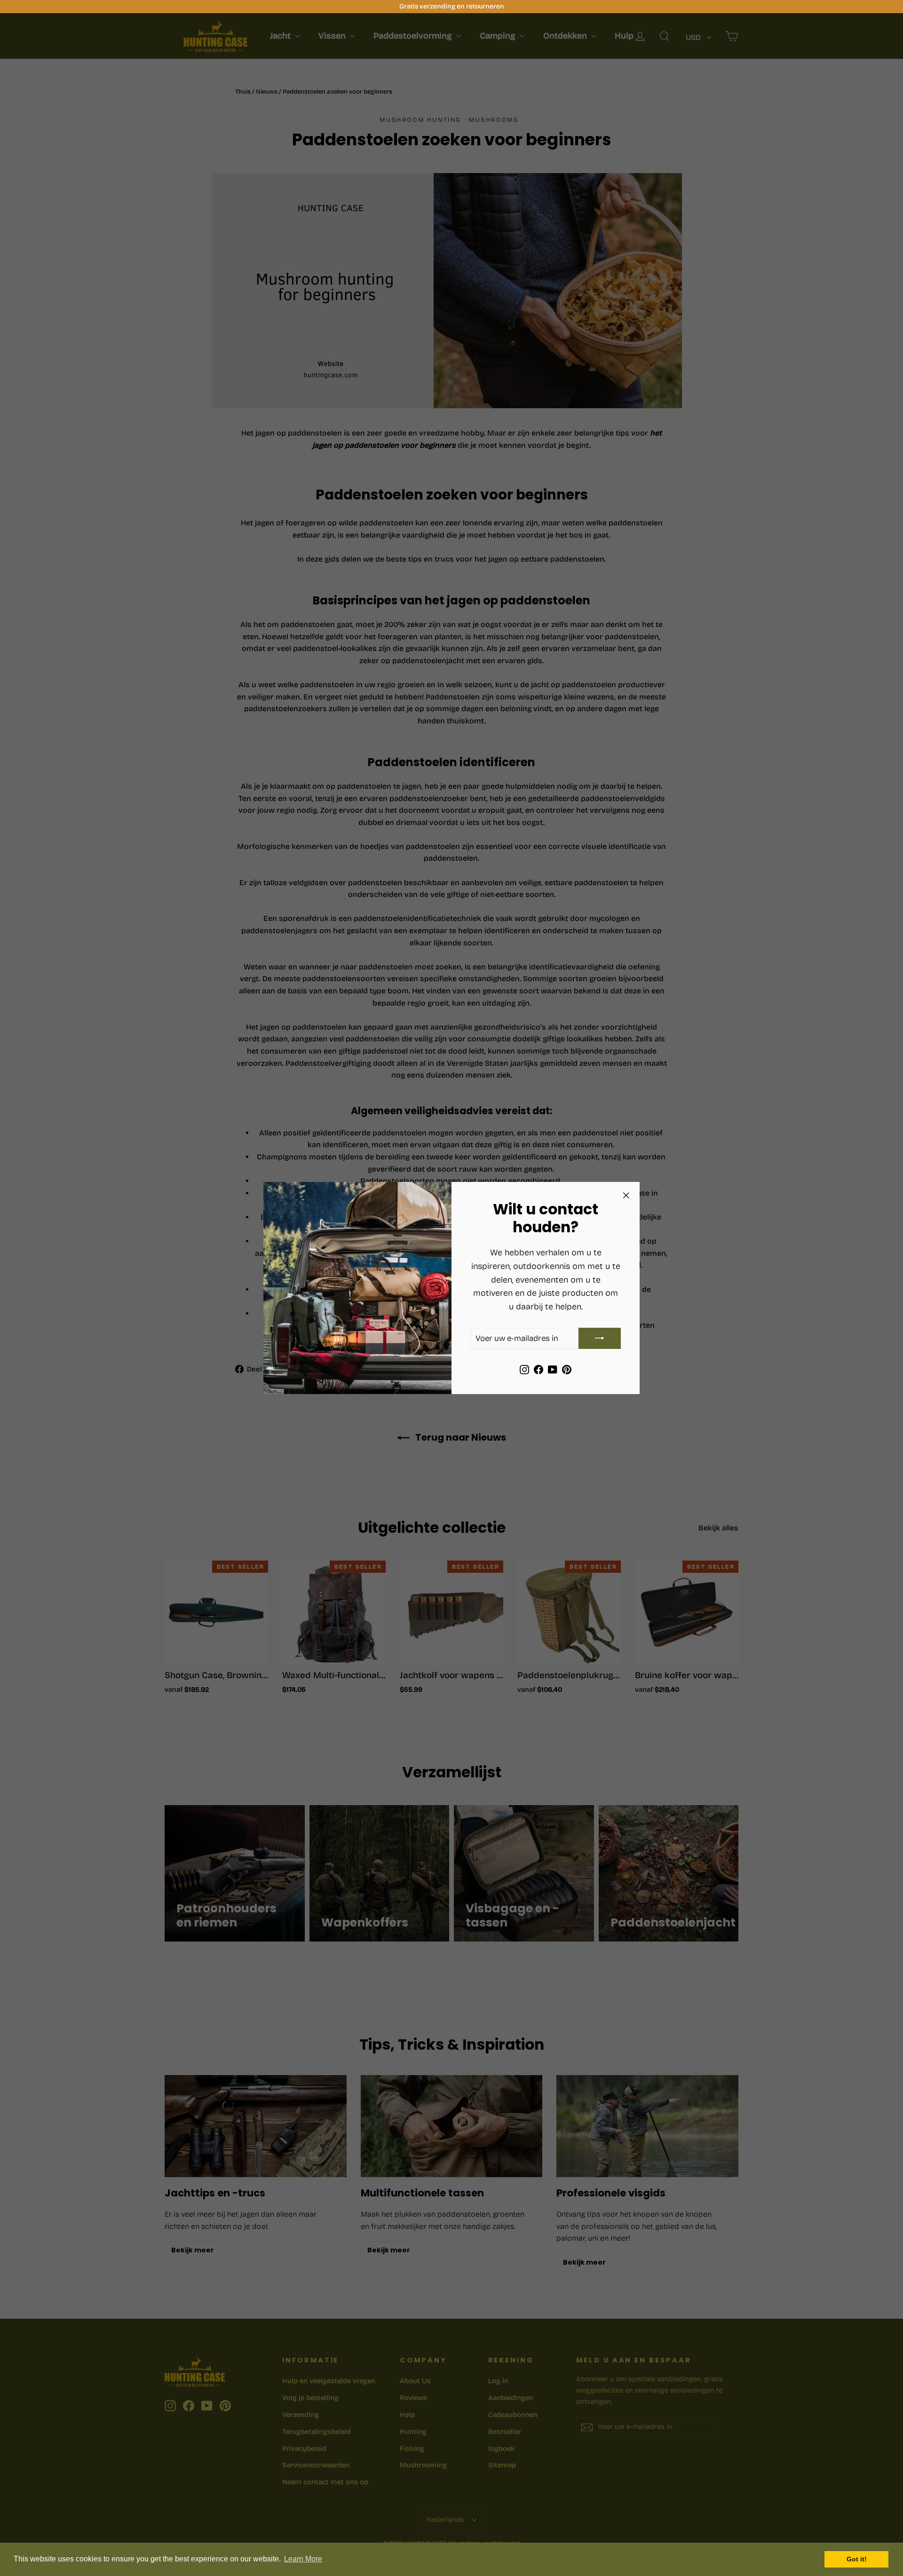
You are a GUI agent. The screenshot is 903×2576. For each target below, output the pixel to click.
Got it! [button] (857, 2559)
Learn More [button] (303, 2559)
